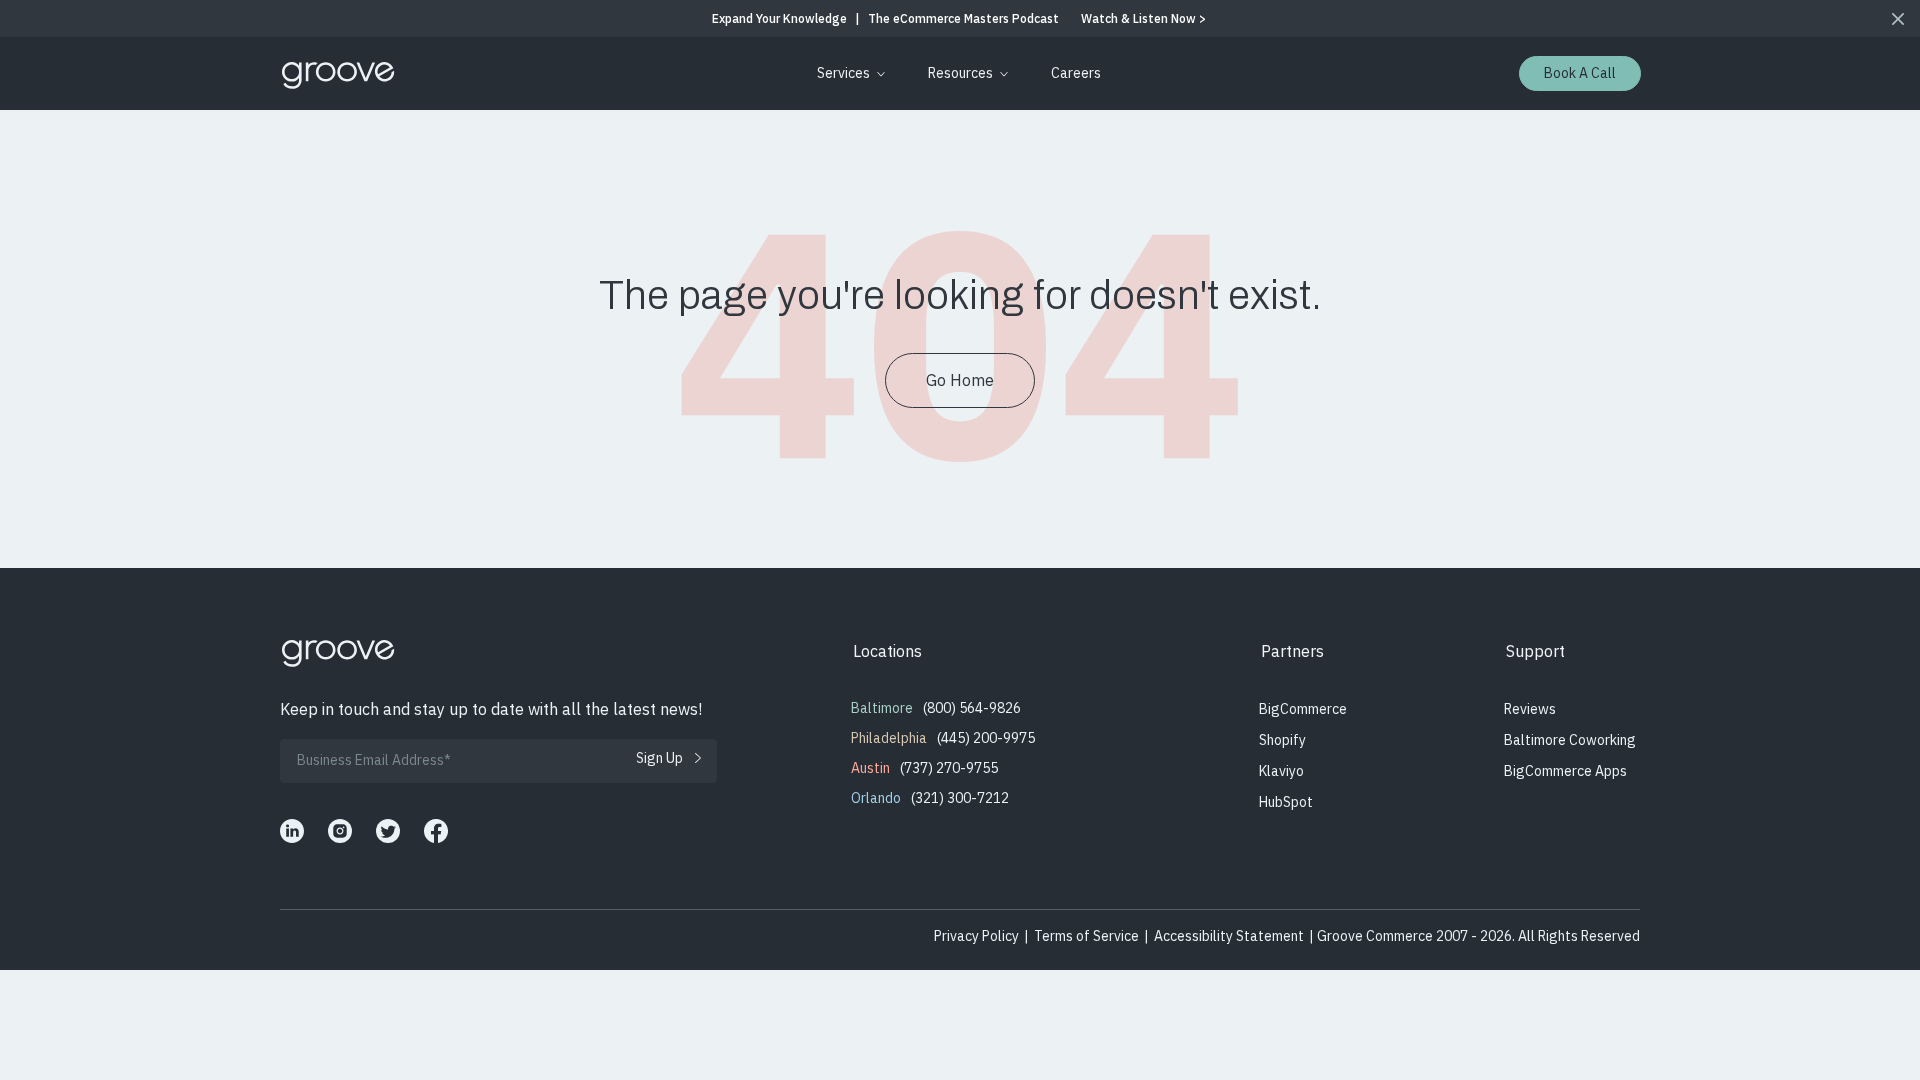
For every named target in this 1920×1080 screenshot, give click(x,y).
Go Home (960, 380)
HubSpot (1286, 802)
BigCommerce (1303, 709)
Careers (1076, 73)
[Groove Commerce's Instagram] (340, 831)
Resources (960, 73)
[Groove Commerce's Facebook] (436, 831)
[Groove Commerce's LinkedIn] (292, 831)
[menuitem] (847, 73)
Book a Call (1580, 73)
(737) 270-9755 (949, 768)
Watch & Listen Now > (1143, 18)
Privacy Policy (976, 936)
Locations (887, 651)
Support (1535, 651)
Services (843, 73)
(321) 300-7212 (960, 798)
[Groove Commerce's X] (388, 831)
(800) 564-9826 (972, 708)
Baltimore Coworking (1570, 740)
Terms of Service (1086, 936)
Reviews (1530, 709)
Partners (1292, 651)
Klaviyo (1281, 771)
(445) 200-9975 (986, 738)
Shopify (1282, 740)
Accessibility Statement (1229, 936)
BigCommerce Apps (1565, 771)
